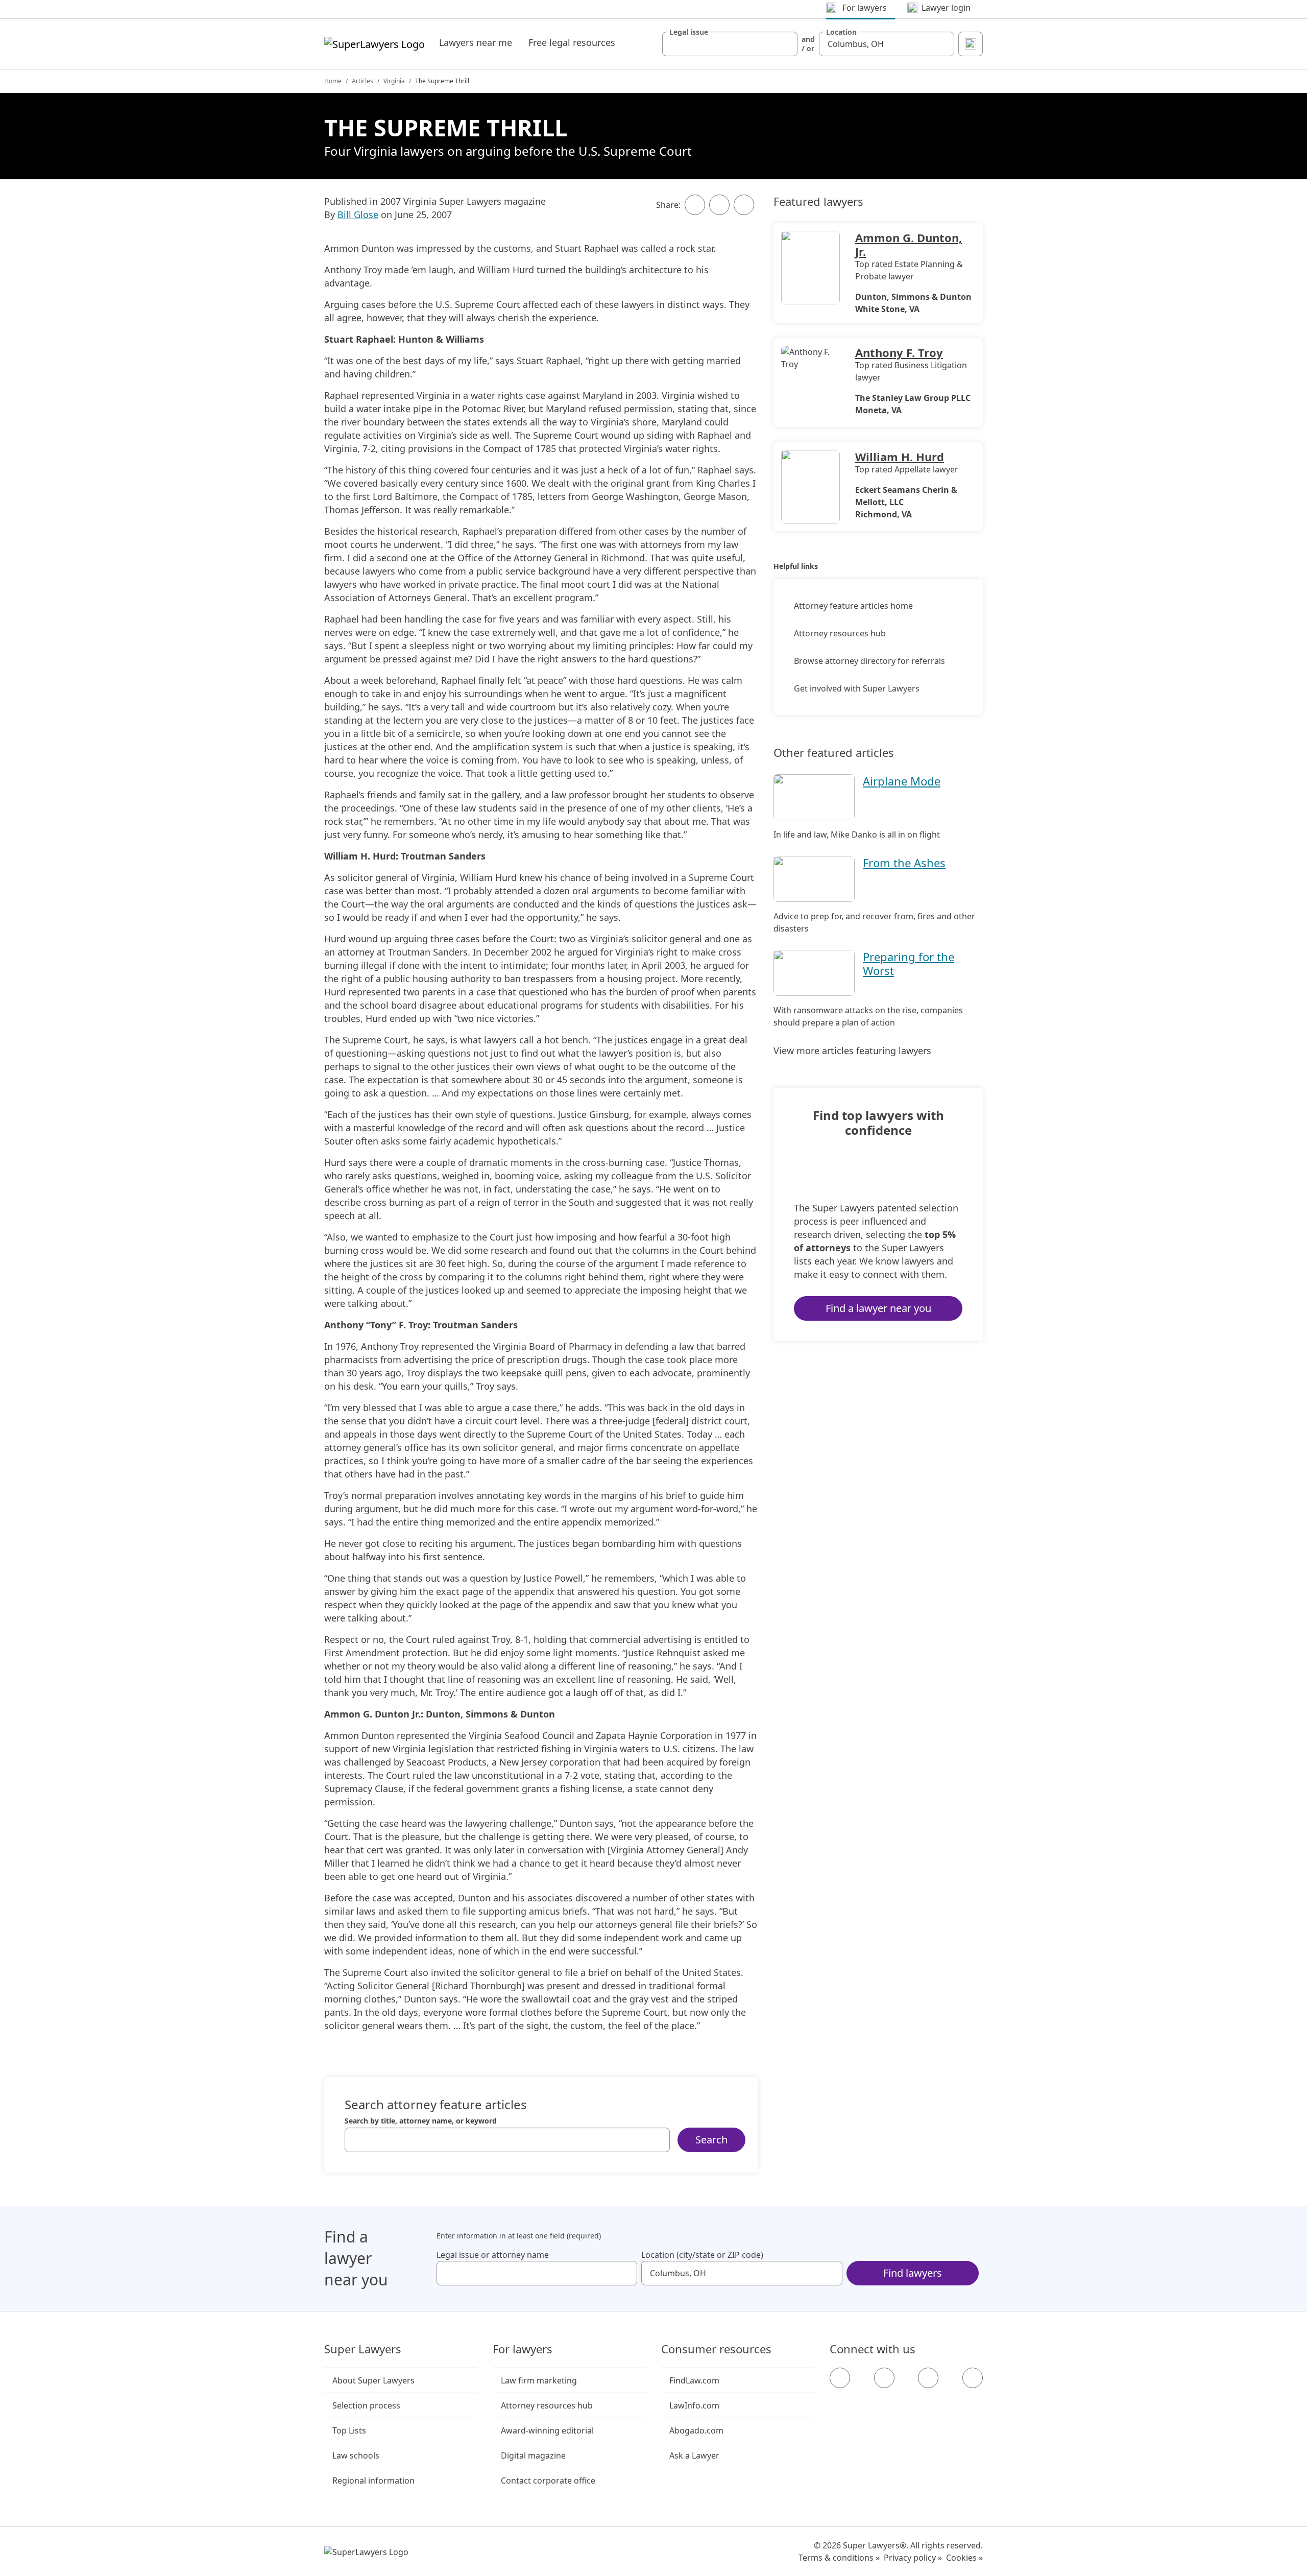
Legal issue (689, 32)
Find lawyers (913, 2273)
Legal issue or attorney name (493, 2255)
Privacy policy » (913, 2558)
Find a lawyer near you (878, 1308)
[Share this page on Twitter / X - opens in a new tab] (719, 205)
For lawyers (523, 2349)
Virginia (394, 81)
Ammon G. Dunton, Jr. (909, 244)
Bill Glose (358, 214)
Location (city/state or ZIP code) (702, 2255)
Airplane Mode (902, 781)
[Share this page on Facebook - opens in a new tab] (695, 205)
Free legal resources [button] (572, 42)
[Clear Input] (785, 44)
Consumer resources (716, 2349)
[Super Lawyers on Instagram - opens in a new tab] (884, 2378)
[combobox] (730, 44)
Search (711, 2140)
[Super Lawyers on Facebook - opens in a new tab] (840, 2378)
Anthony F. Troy (899, 352)
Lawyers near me (476, 42)
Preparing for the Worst (909, 963)
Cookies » (964, 2558)
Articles (362, 81)
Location (841, 32)
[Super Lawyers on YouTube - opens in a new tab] (928, 2378)
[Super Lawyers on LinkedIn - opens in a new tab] (973, 2378)
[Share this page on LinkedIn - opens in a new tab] (744, 205)
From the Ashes (904, 863)
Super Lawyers (363, 2349)
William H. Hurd (900, 457)
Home (333, 81)
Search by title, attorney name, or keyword (421, 2121)
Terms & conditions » (839, 2558)
